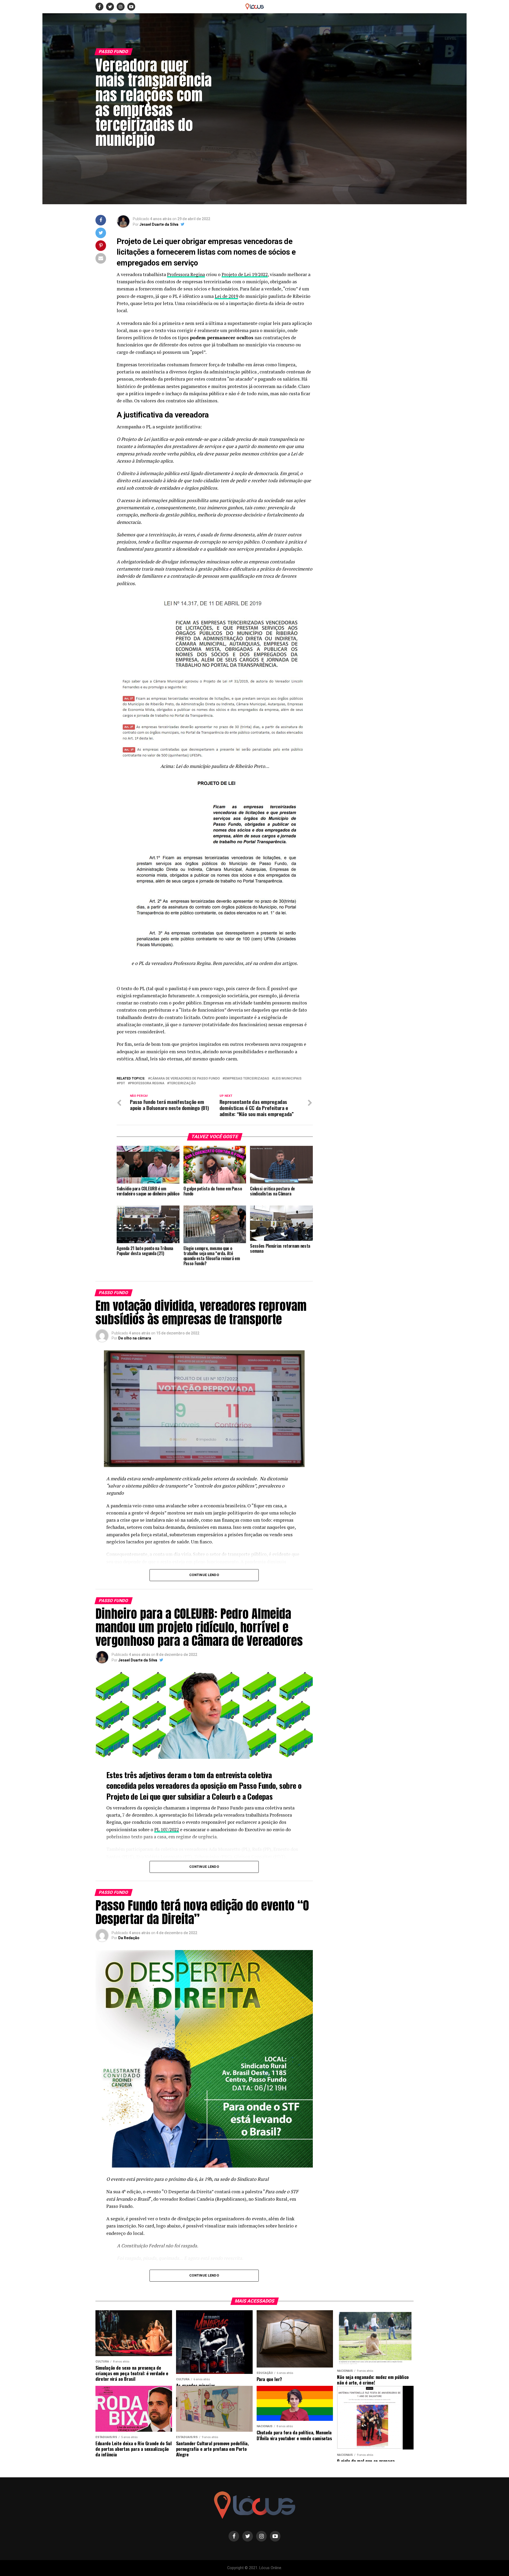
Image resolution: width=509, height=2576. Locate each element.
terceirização (182, 1083)
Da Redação (129, 1938)
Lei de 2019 (226, 296)
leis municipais (288, 1079)
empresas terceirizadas (247, 1079)
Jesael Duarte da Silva (159, 224)
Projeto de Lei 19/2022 (245, 274)
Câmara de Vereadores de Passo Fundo (185, 1079)
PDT (122, 1083)
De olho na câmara (135, 1338)
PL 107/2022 (167, 1829)
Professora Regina (186, 274)
